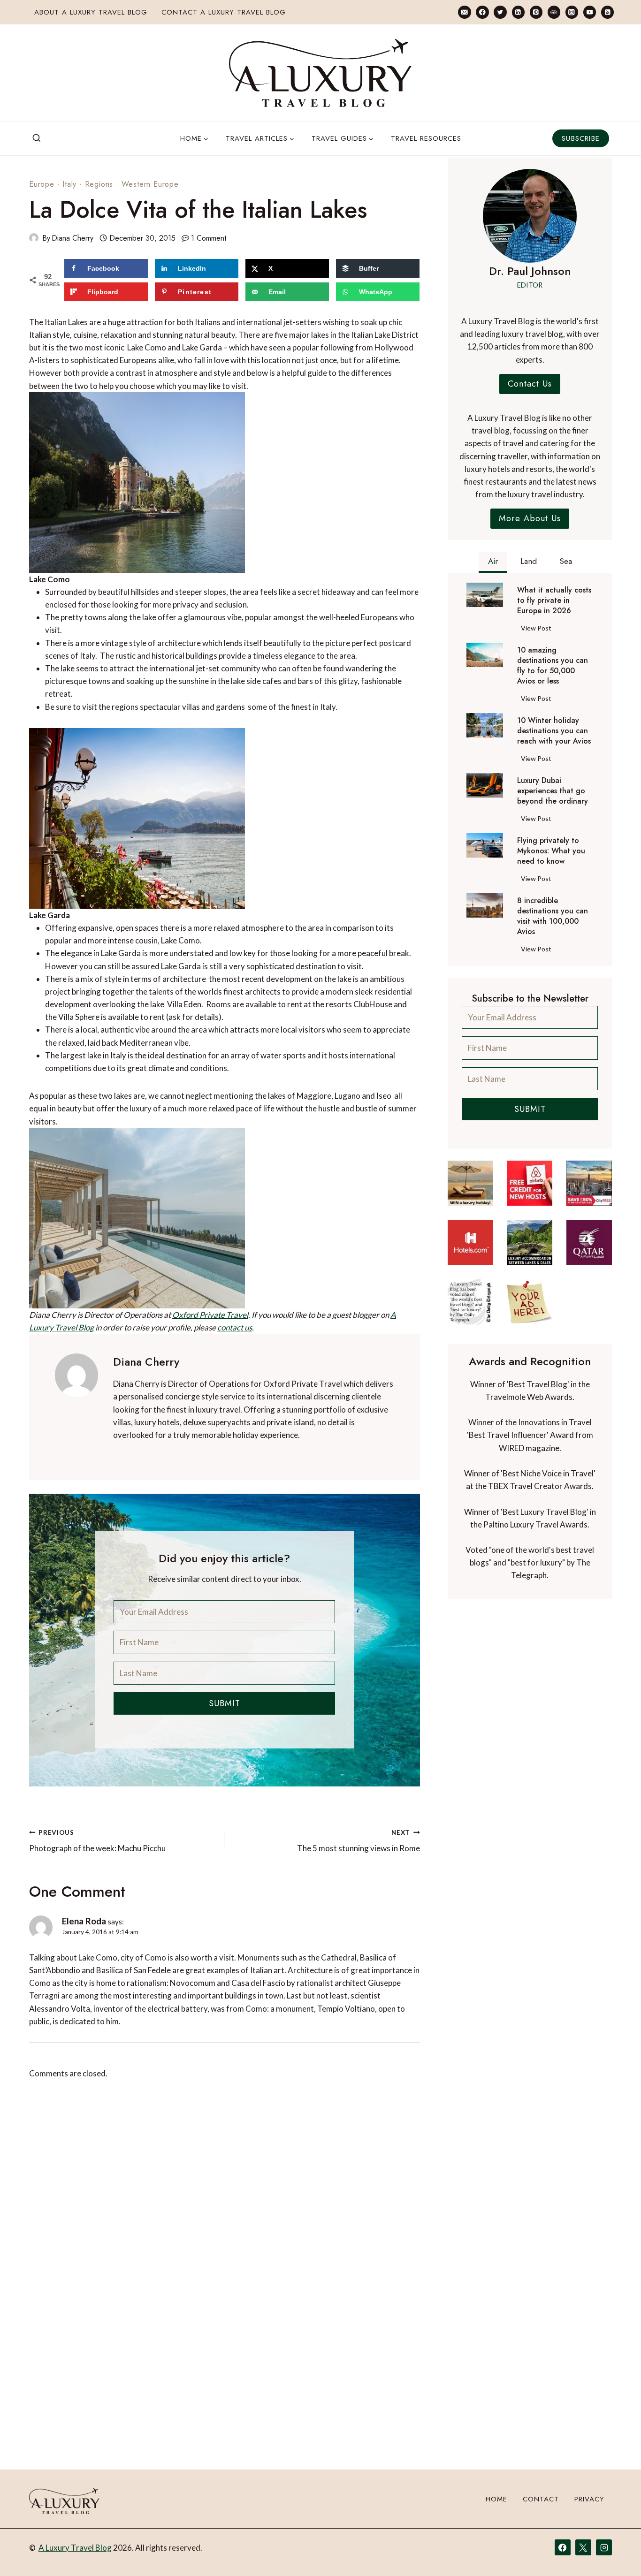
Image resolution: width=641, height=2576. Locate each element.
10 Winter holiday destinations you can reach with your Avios (554, 731)
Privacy (589, 2499)
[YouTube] (590, 12)
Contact (541, 2499)
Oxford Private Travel (210, 1315)
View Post (538, 630)
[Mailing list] (464, 12)
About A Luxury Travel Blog (91, 12)
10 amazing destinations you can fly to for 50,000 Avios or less (553, 666)
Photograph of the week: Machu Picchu (97, 1841)
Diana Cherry (72, 238)
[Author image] (34, 238)
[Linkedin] (518, 12)
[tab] (493, 562)
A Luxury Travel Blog (75, 2548)
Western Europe (150, 184)
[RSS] (607, 12)
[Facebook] (482, 12)
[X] (583, 2547)
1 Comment (209, 238)
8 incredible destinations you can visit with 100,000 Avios (553, 916)
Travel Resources (426, 138)
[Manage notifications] (616, 2552)
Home (496, 2499)
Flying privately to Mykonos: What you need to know (551, 851)
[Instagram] (572, 12)
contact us (235, 1327)
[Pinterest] (536, 12)
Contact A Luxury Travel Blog (224, 12)
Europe (42, 184)
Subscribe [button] (581, 138)
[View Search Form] (37, 138)
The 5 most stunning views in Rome (358, 1841)
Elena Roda (84, 1921)
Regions (99, 184)
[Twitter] (500, 12)
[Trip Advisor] (554, 12)
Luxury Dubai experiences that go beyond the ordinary (553, 791)
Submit (225, 1703)
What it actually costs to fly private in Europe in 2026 (554, 600)
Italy (69, 184)
